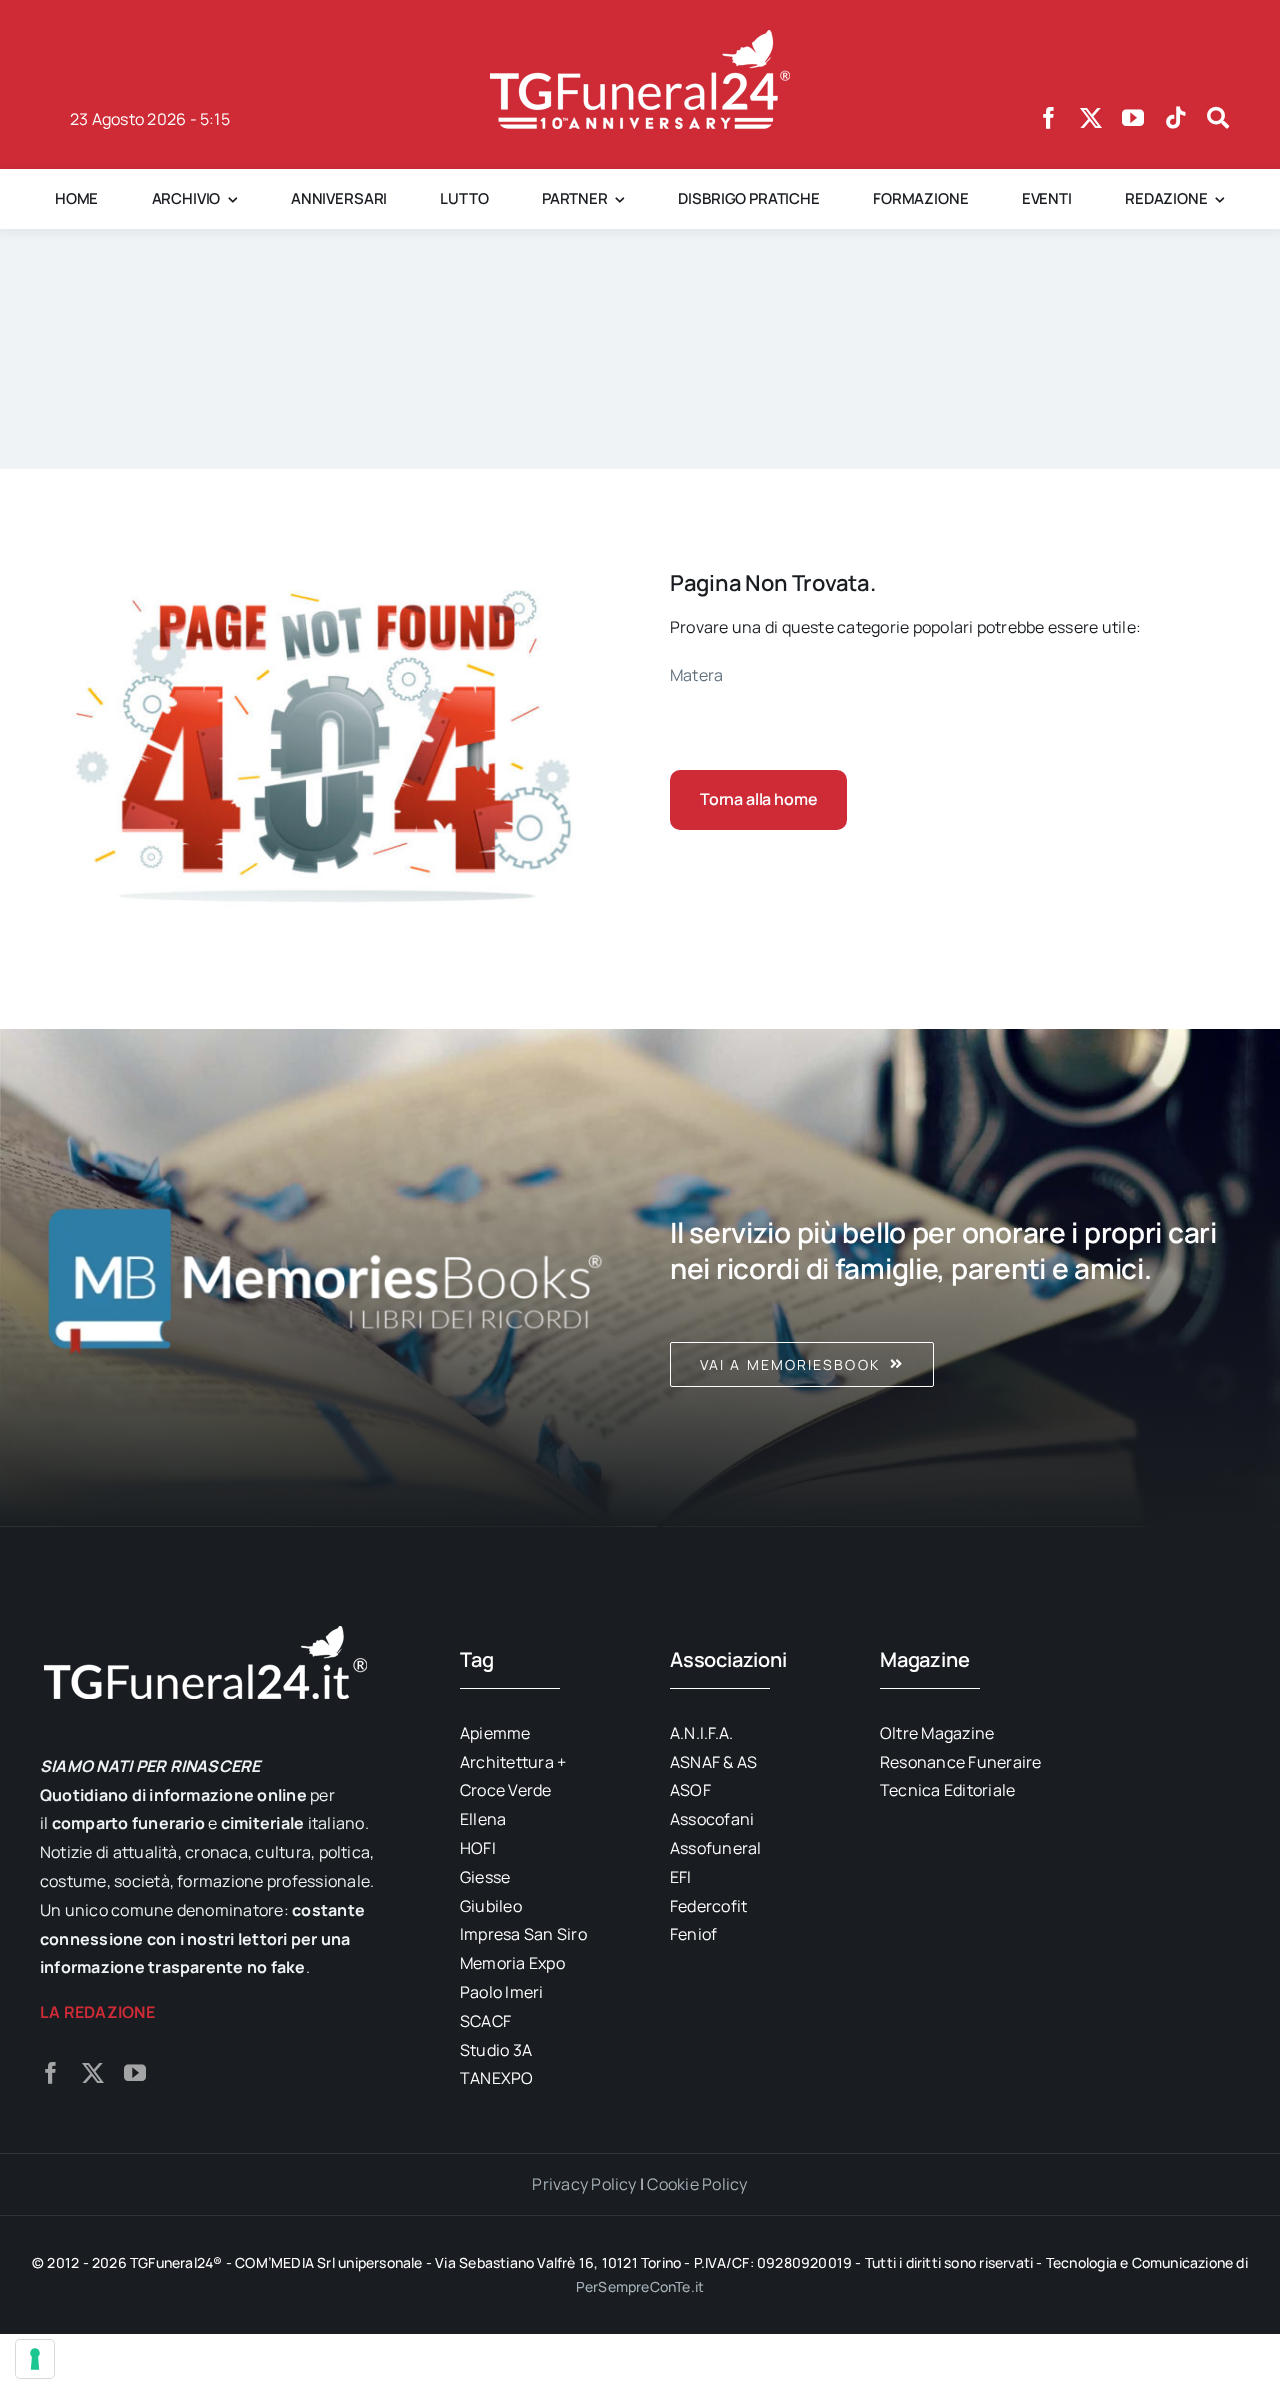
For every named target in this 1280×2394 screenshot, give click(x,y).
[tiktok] (1176, 118)
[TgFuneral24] (640, 38)
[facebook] (1049, 118)
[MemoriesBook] (325, 1278)
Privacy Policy (584, 2184)
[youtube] (1133, 118)
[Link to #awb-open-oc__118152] (1218, 118)
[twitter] (1091, 118)
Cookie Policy (697, 2184)
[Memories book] (955, 1278)
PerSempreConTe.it (640, 2286)
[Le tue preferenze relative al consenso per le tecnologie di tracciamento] (35, 2359)
